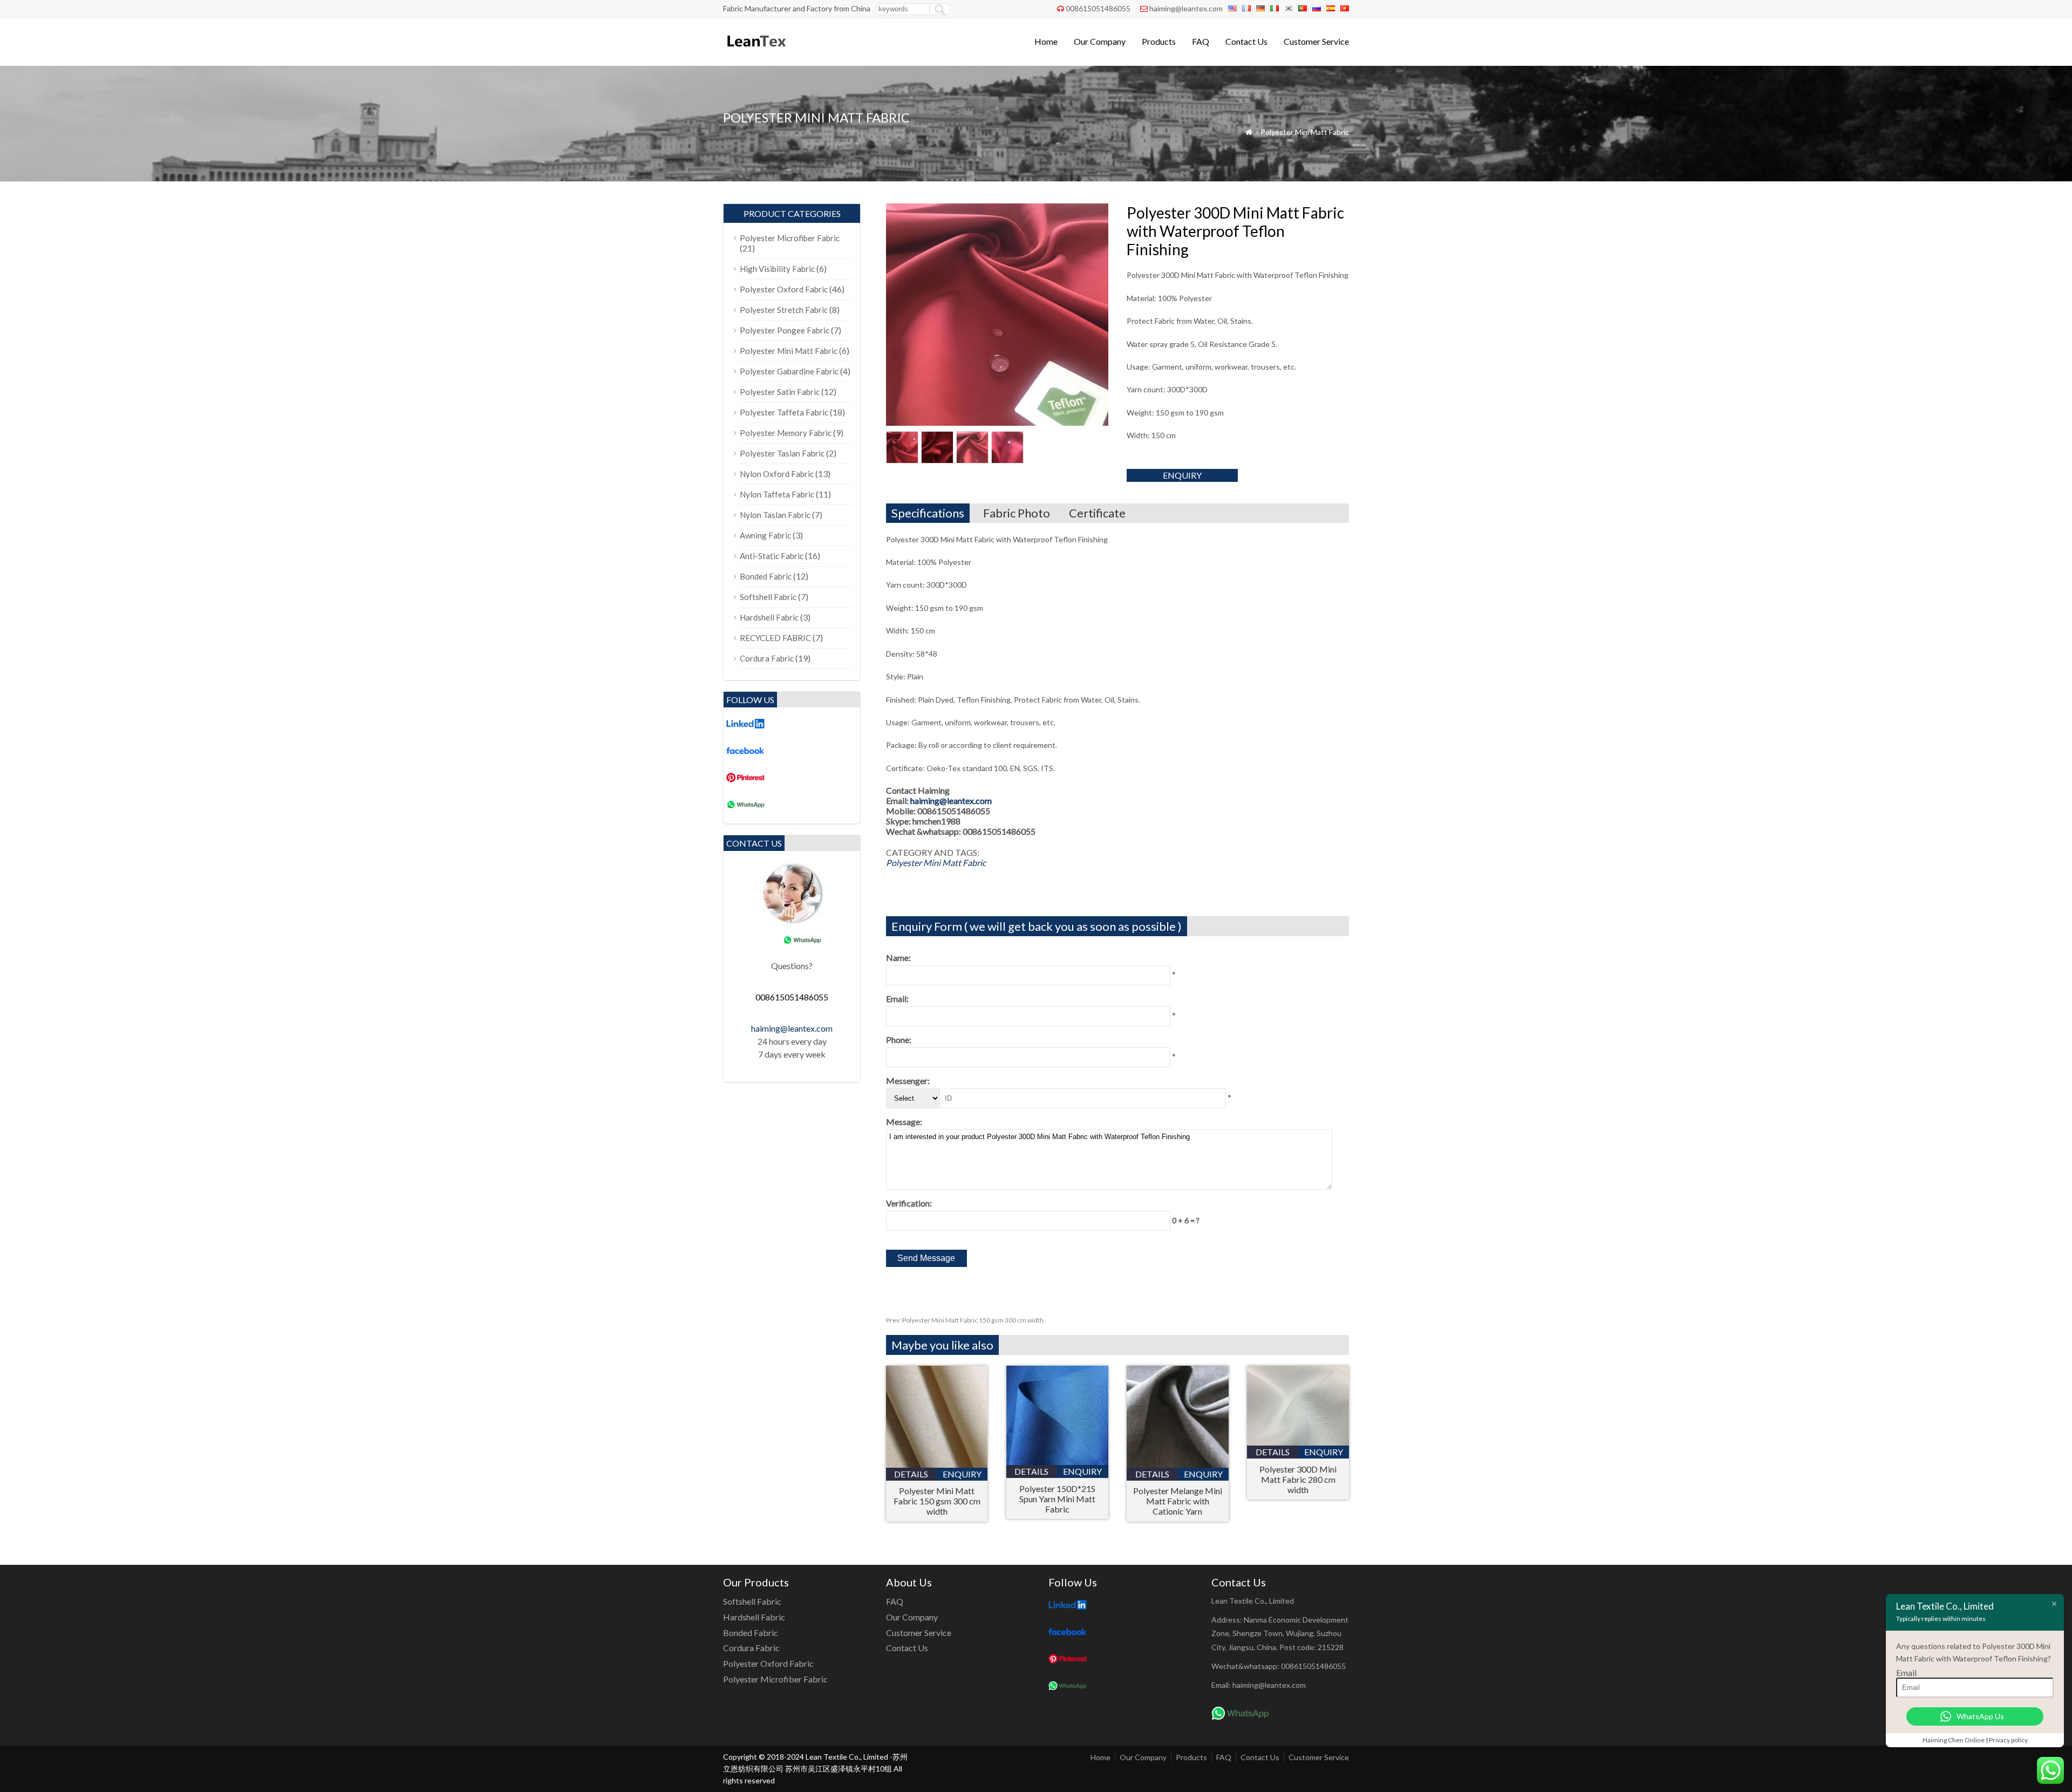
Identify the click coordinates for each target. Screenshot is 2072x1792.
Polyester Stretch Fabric (784, 310)
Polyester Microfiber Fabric (790, 238)
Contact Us (1246, 41)
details (911, 1474)
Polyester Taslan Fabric (782, 453)
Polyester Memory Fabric (786, 433)
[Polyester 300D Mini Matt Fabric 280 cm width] (1298, 1442)
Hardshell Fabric (769, 617)
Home (1046, 41)
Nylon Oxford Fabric (777, 474)
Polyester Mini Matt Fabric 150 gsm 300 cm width (965, 1320)
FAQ (1201, 41)
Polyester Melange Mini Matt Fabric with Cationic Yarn (1178, 1501)
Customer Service (1316, 41)
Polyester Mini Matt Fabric (1305, 132)
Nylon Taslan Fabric (775, 515)
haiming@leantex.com (1186, 8)
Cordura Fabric (767, 658)
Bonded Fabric (766, 576)
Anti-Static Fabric (772, 556)
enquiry (1182, 475)
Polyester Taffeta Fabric (784, 412)
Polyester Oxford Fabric (784, 289)
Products (1159, 41)
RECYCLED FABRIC (775, 638)
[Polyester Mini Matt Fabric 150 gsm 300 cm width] (937, 1464)
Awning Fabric (765, 535)
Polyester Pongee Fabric (785, 330)
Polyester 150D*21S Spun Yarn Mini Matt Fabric (1057, 1499)
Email (1906, 1672)
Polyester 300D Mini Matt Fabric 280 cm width (1298, 1479)
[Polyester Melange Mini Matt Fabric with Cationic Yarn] (1178, 1464)
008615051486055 (1098, 8)
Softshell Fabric (768, 597)
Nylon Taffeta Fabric (777, 494)
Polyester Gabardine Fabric (789, 371)
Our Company (1100, 41)
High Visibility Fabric (777, 269)
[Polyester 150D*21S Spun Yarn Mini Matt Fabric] (1057, 1461)
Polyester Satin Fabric (780, 392)
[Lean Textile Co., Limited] (756, 52)
